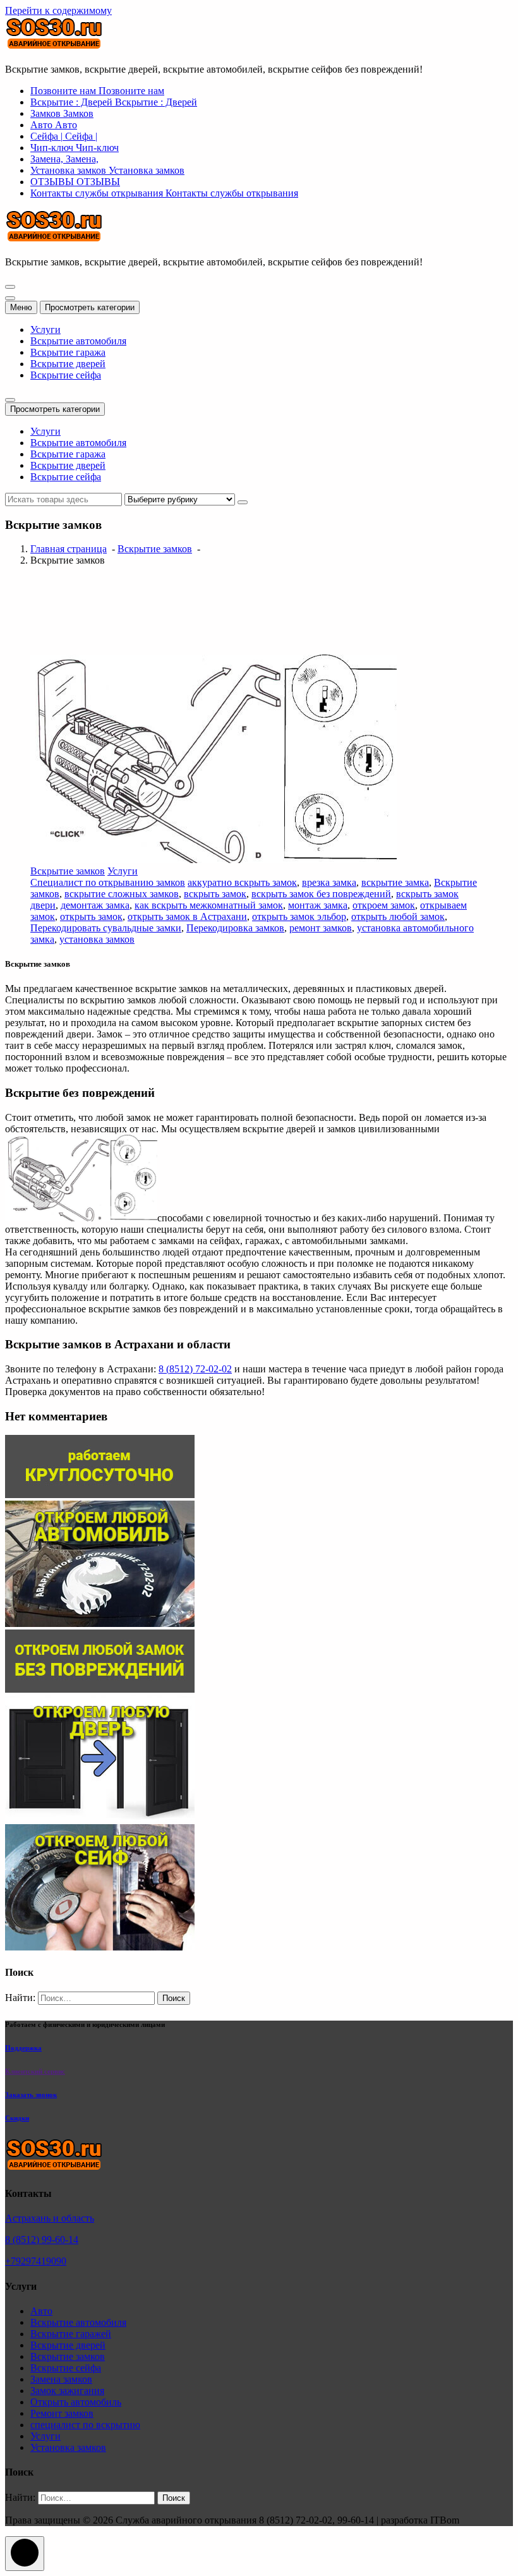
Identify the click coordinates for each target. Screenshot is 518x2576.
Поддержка (23, 2048)
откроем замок (384, 905)
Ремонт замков (62, 2413)
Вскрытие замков (155, 549)
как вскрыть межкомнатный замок (209, 905)
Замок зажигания (67, 2391)
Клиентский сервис (35, 2071)
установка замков (97, 939)
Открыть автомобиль (76, 2402)
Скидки (17, 2118)
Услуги (45, 330)
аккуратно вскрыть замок (242, 882)
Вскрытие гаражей (71, 2334)
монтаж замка (318, 905)
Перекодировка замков (235, 928)
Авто (41, 2311)
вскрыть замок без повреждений (321, 894)
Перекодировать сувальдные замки (106, 928)
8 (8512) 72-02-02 (195, 1369)
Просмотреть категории (90, 307)
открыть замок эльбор (299, 916)
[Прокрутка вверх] (25, 2554)
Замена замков (61, 2379)
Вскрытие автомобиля (78, 341)
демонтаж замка (95, 905)
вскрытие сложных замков (122, 894)
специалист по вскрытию (85, 2425)
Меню (21, 307)
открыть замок (91, 916)
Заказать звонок (31, 2095)
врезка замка (329, 882)
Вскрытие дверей (68, 364)
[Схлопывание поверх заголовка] (10, 400)
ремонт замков (321, 928)
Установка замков (68, 2447)
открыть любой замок (398, 916)
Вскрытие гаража (68, 352)
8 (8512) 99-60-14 (42, 2240)
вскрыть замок (215, 894)
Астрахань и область (50, 2218)
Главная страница (69, 549)
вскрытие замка (395, 882)
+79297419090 (36, 2261)
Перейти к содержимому (58, 10)
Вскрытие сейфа (66, 375)
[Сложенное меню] (10, 287)
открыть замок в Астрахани (187, 916)
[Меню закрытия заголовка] (10, 298)
